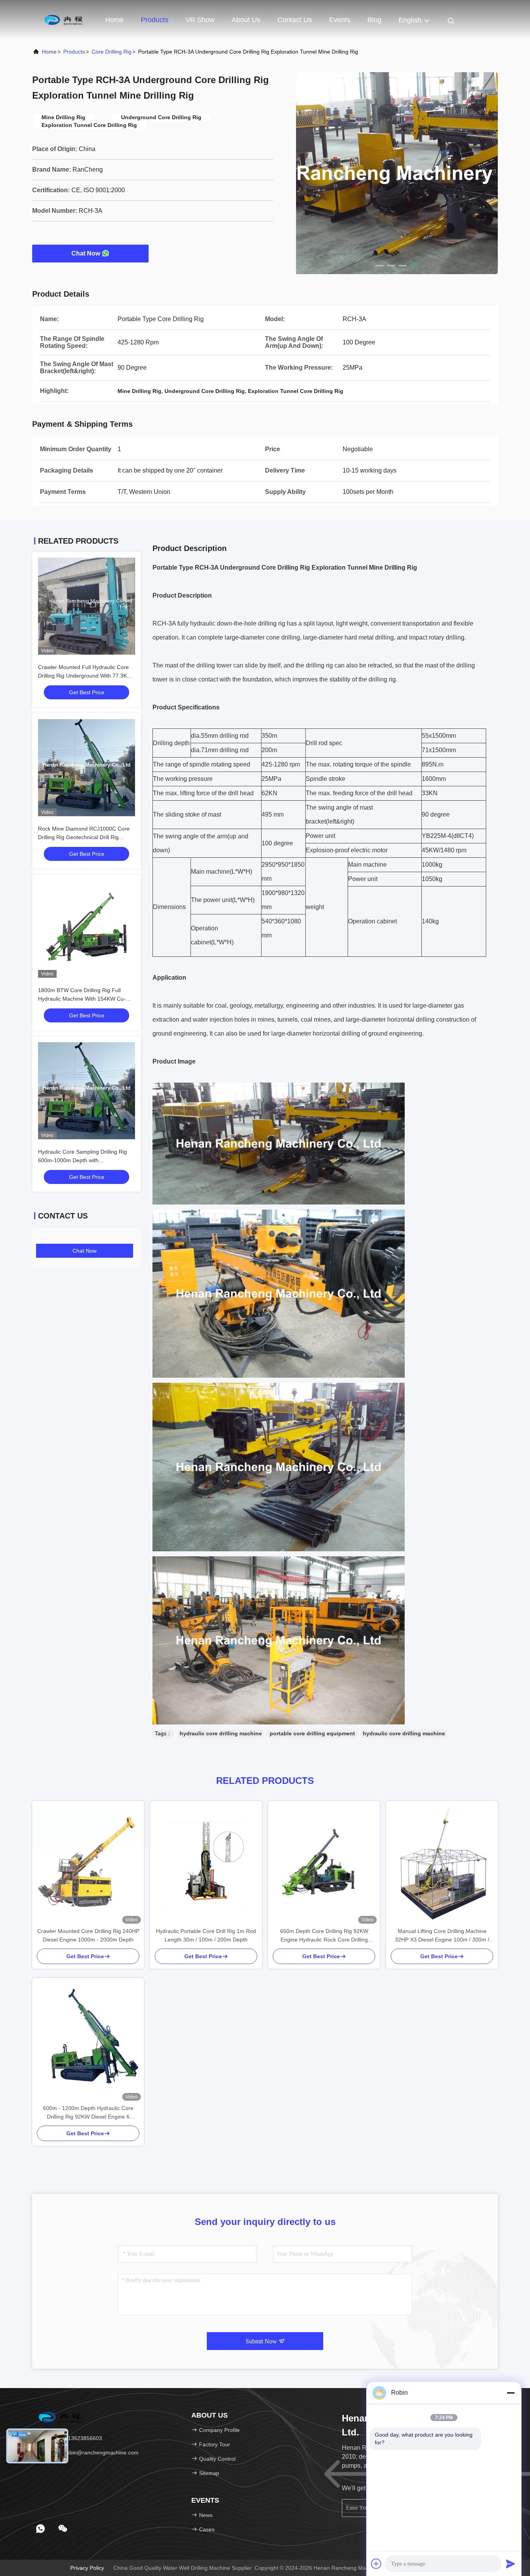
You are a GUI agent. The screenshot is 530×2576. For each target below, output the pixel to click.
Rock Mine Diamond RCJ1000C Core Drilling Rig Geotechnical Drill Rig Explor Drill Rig (84, 837)
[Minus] (511, 2393)
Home (114, 20)
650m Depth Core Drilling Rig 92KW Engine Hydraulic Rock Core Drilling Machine (324, 1936)
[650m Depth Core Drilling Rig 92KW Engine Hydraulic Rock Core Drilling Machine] (324, 1864)
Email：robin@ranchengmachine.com (91, 2453)
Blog (374, 20)
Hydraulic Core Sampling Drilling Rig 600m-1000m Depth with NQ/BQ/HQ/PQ (82, 1160)
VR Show (200, 20)
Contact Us (295, 20)
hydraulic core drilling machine (221, 1733)
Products (155, 20)
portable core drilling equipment (312, 1733)
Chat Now (86, 253)
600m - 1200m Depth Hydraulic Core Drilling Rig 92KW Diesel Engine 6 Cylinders (88, 2113)
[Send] (511, 2564)
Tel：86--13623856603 (73, 2438)
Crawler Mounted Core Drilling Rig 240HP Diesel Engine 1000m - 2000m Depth (88, 1935)
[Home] (63, 19)
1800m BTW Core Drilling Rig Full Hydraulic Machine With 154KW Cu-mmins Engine (82, 999)
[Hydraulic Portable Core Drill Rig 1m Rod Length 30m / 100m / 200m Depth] (206, 1864)
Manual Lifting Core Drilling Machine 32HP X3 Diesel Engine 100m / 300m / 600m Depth (442, 1936)
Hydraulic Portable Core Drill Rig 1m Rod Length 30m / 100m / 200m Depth (206, 1935)
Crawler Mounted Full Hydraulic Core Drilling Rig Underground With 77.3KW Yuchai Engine (85, 676)
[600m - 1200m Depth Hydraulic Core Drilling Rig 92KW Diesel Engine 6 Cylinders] (88, 2041)
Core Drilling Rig (112, 52)
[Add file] (376, 2564)
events (340, 20)
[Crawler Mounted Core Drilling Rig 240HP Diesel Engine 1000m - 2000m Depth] (88, 1864)
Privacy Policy (87, 2568)
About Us (246, 20)
